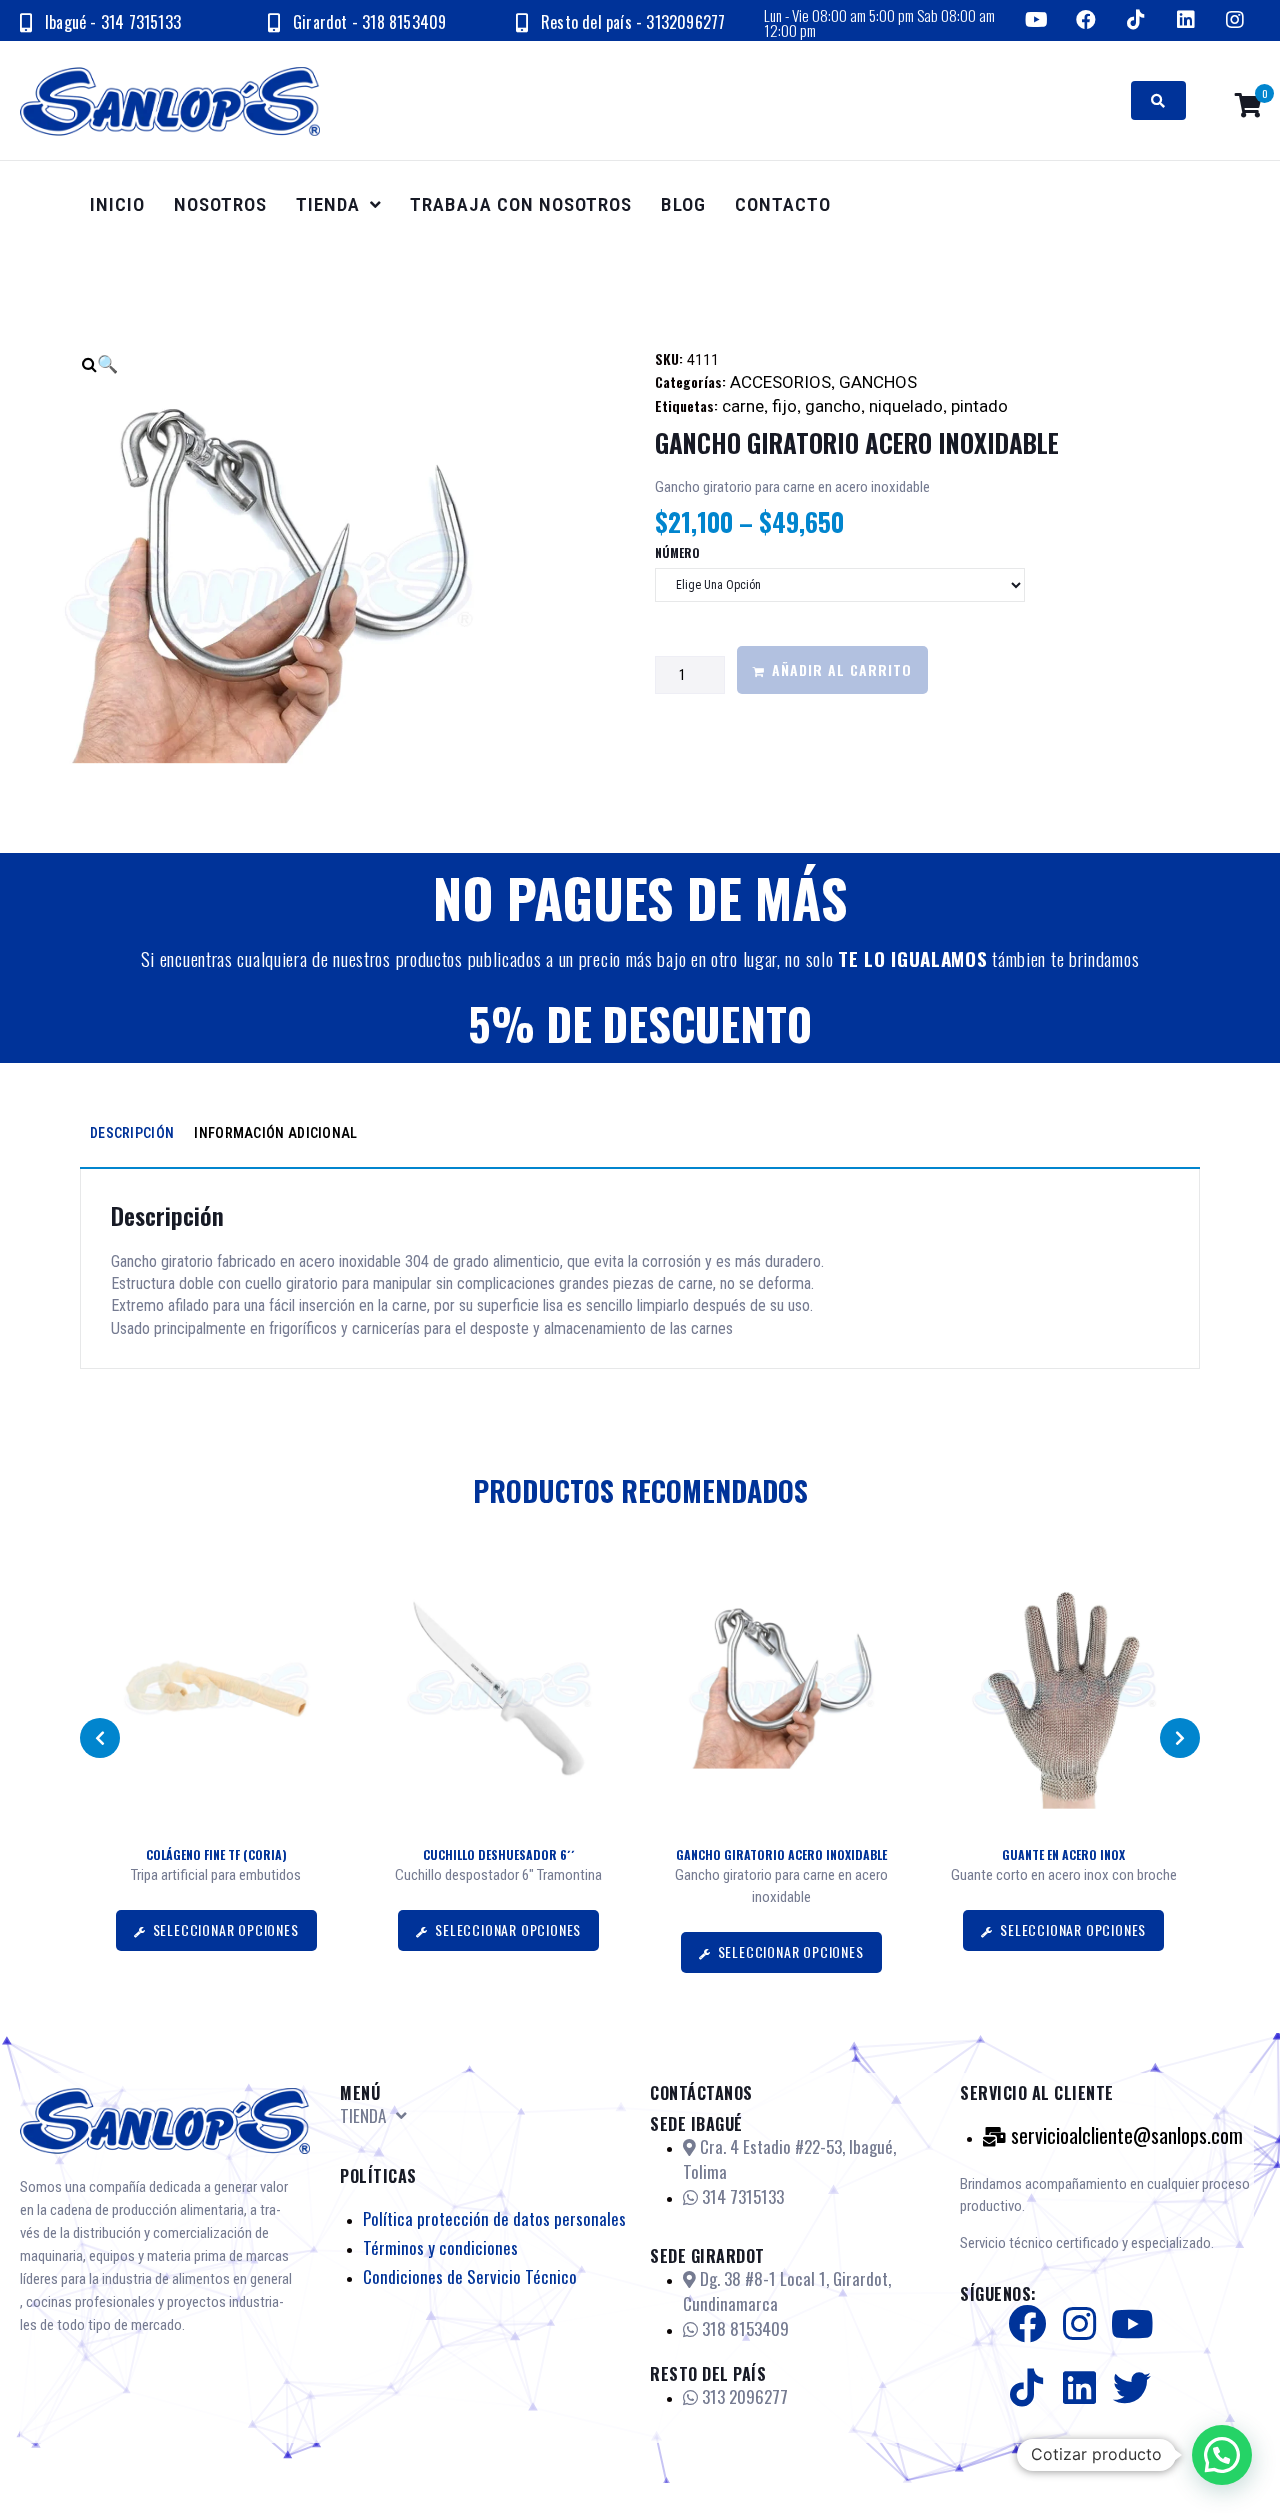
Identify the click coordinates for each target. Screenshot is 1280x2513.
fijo (784, 406)
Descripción (132, 1133)
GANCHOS (878, 382)
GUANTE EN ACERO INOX (1063, 1854)
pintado (979, 406)
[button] (100, 1738)
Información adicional (275, 1133)
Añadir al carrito (842, 669)
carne (743, 406)
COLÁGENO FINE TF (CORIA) (216, 1854)
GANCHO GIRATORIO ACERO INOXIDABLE (781, 1854)
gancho (833, 406)
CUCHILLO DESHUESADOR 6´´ (499, 1854)
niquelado (906, 406)
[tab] (132, 1133)
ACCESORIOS (780, 382)
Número (677, 552)
